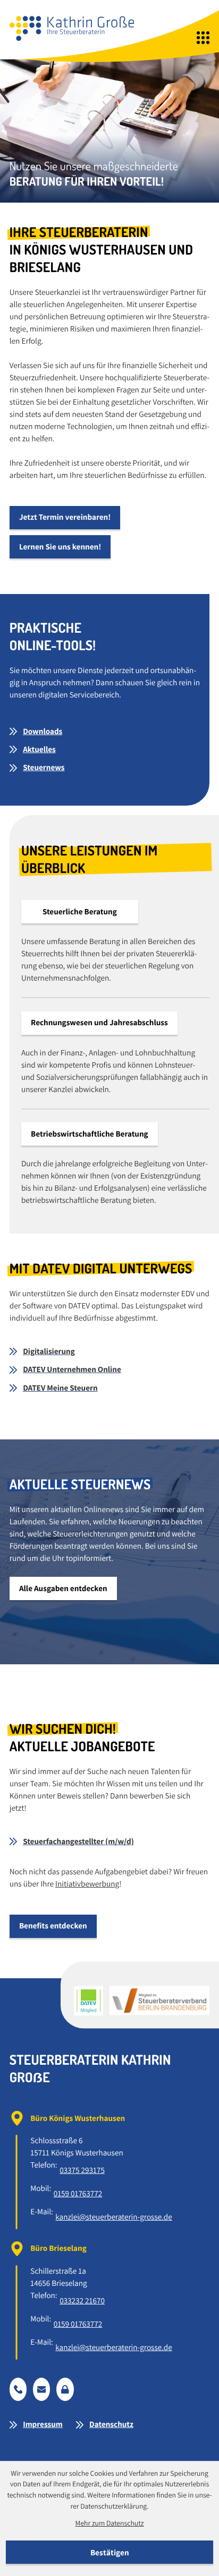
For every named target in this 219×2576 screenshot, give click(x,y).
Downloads (43, 731)
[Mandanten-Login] (65, 2389)
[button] (18, 2389)
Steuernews (44, 767)
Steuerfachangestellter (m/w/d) (78, 1841)
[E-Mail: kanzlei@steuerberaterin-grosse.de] (42, 2389)
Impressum (43, 2424)
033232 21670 (82, 2301)
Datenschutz (111, 2424)
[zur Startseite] (72, 28)
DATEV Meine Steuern (60, 1388)
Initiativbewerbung (87, 1884)
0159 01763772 (78, 2194)
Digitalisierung (49, 1351)
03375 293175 (82, 2170)
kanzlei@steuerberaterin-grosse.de (113, 2217)
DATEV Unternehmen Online (72, 1369)
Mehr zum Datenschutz (110, 2523)
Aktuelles (39, 749)
